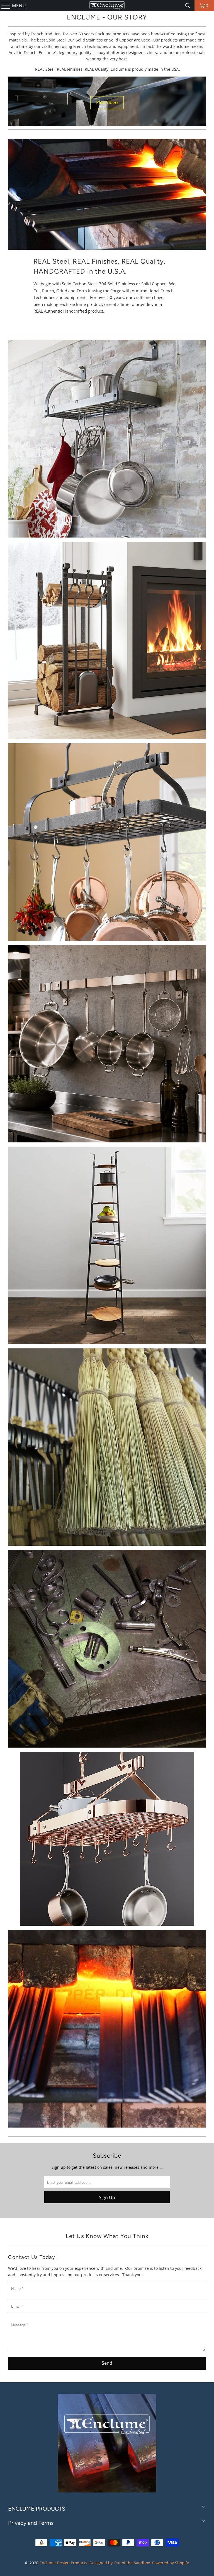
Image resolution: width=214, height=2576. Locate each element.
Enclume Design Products (63, 2563)
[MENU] (3, 6)
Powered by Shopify (171, 2563)
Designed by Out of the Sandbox (120, 2563)
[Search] (188, 6)
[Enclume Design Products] (107, 6)
